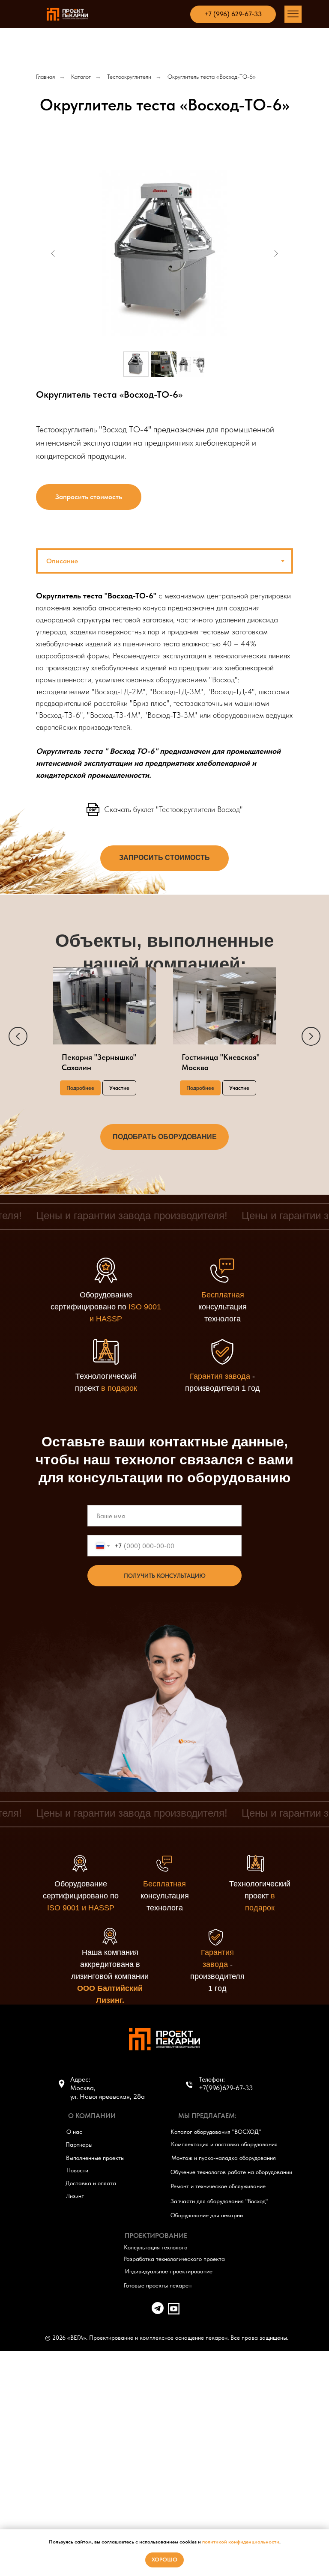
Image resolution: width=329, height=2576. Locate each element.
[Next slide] (276, 253)
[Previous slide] (53, 253)
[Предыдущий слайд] (18, 1036)
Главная (45, 77)
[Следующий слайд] (311, 1036)
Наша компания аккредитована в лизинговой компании (110, 1976)
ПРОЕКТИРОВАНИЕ (156, 2235)
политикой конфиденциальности (241, 2542)
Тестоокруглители (129, 77)
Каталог (81, 77)
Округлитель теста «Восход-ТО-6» (212, 77)
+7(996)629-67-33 (226, 2088)
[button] (89, 497)
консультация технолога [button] (223, 1307)
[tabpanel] (164, 691)
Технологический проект (260, 1896)
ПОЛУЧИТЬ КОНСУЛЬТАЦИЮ (165, 1576)
